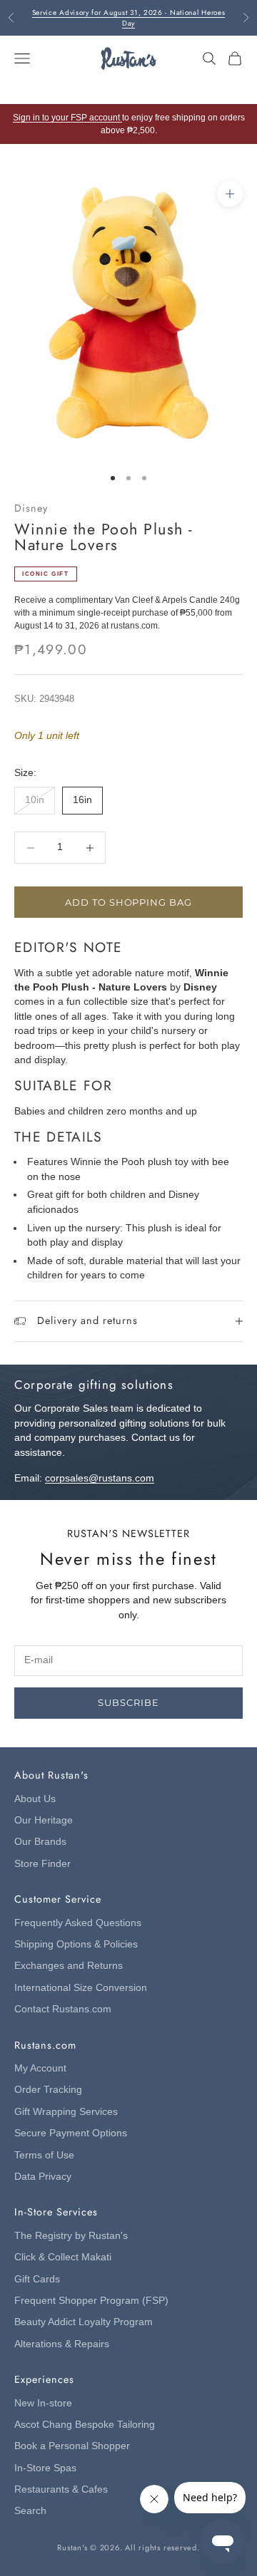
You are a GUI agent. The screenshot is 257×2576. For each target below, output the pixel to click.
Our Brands (40, 1842)
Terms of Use (44, 2155)
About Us (35, 1799)
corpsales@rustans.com (100, 1478)
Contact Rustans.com (63, 2009)
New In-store (43, 2403)
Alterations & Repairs (62, 2344)
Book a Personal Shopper (72, 2446)
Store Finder (42, 1864)
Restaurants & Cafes (61, 2489)
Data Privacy (43, 2177)
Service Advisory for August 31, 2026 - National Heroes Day (129, 18)
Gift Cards (37, 2279)
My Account (40, 2068)
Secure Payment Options (71, 2133)
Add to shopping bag (128, 902)
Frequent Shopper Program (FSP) (91, 2301)
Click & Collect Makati (63, 2257)
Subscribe (128, 1702)
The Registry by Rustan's (71, 2236)
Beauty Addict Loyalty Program (84, 2322)
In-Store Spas (45, 2468)
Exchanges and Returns (69, 1966)
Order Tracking (48, 2090)
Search (30, 2511)
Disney (31, 508)
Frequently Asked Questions (78, 1923)
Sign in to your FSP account (67, 118)
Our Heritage (44, 1820)
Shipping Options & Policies (76, 1944)
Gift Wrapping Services (66, 2112)
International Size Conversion (81, 1988)
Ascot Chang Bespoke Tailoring (85, 2425)
